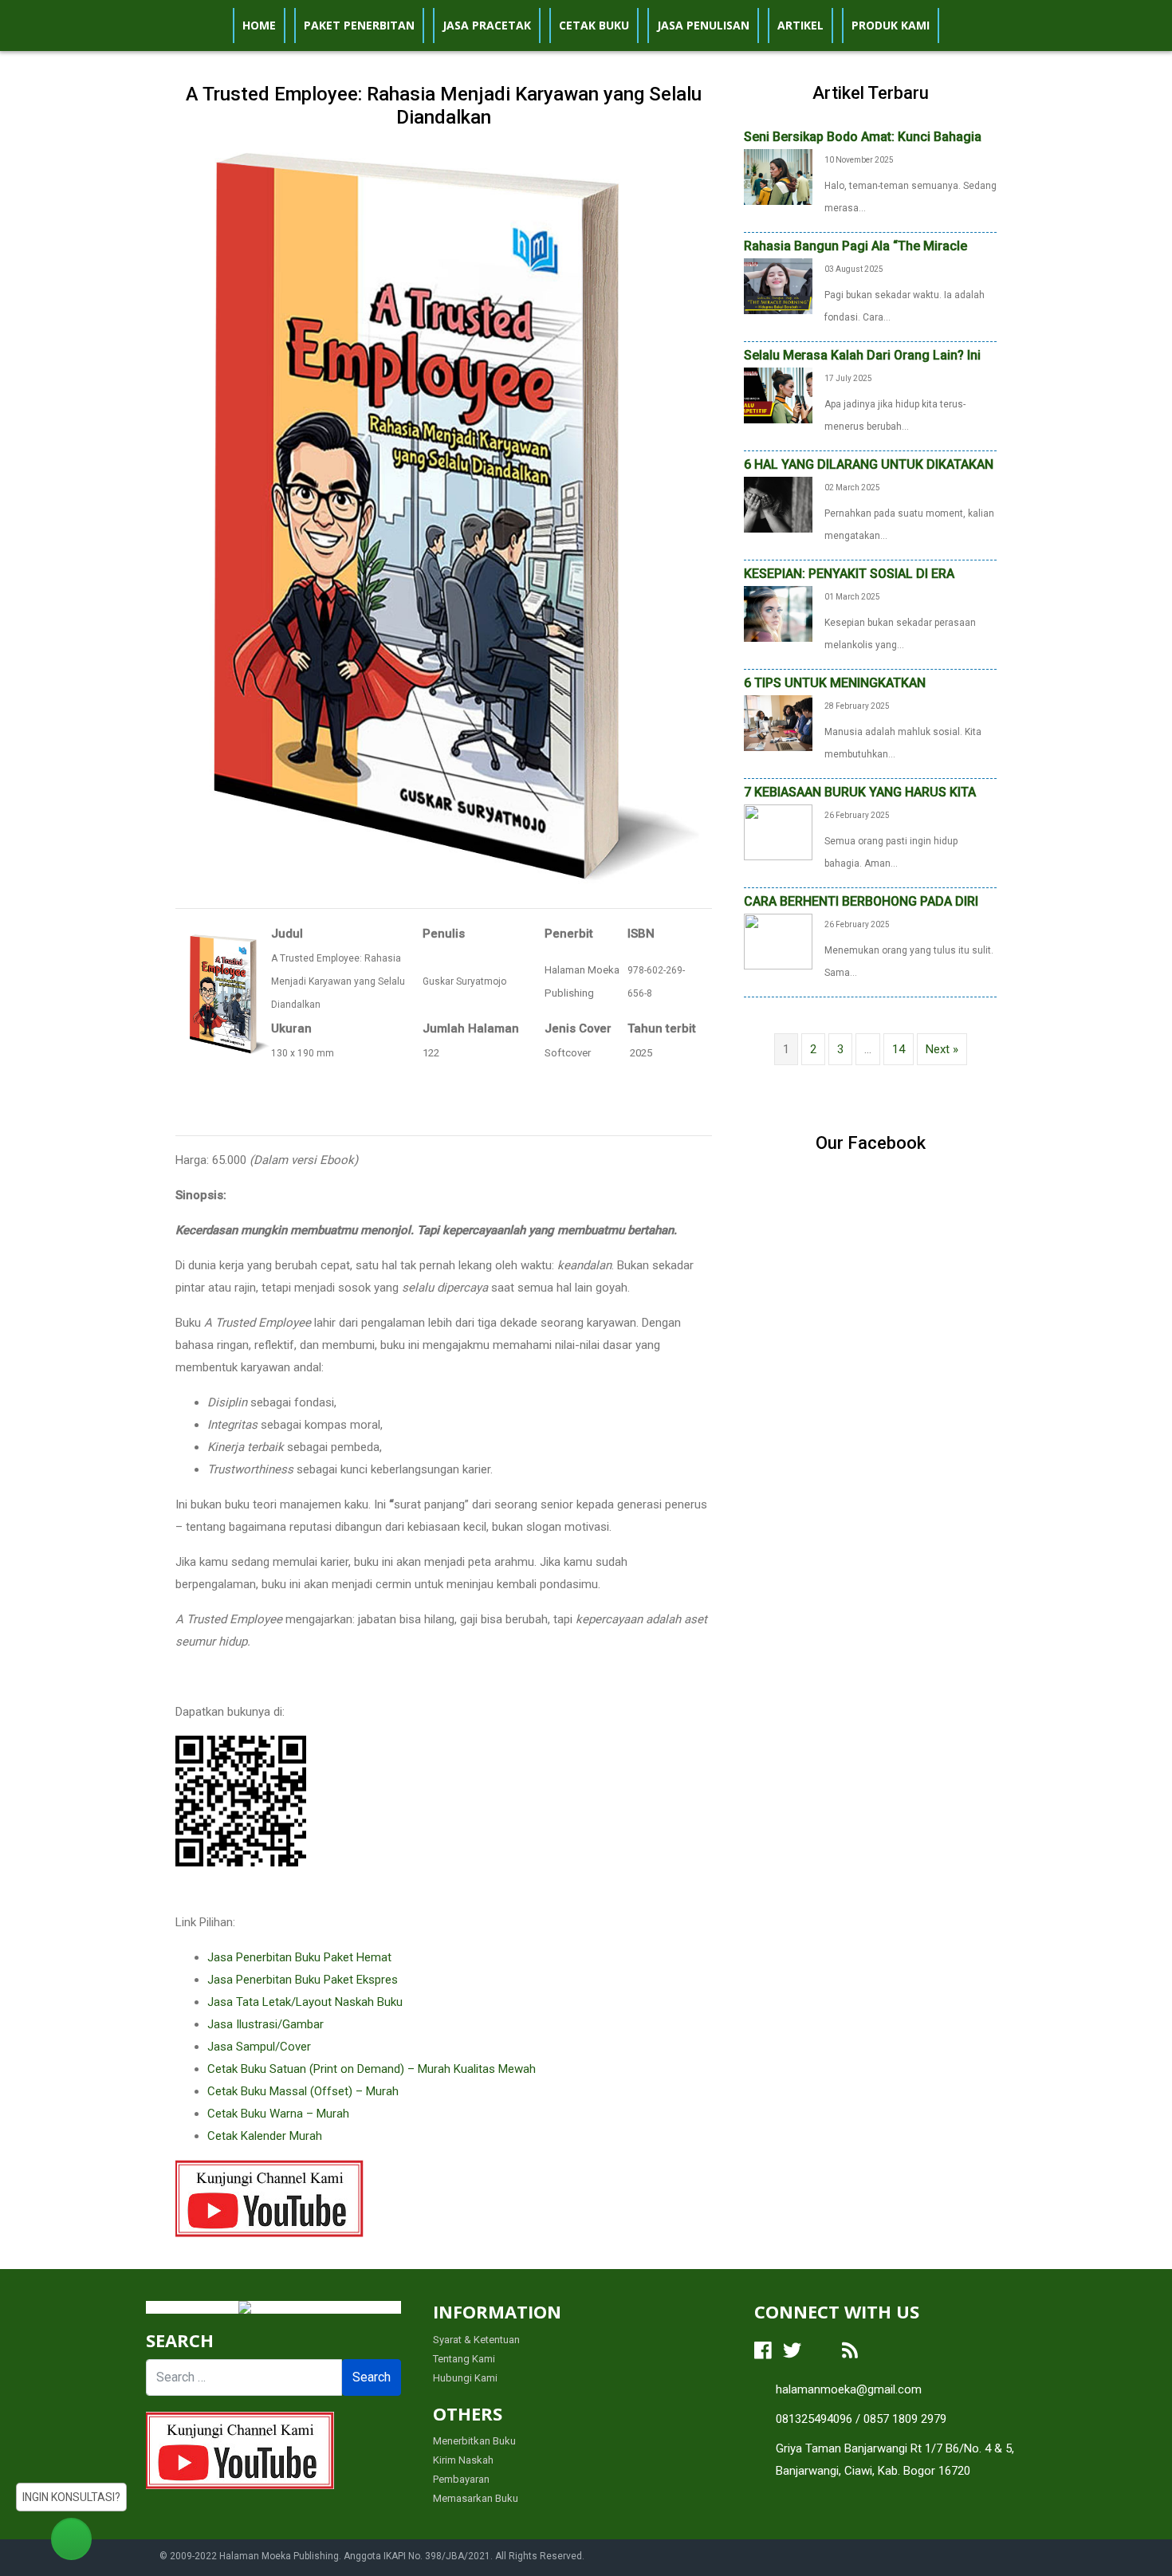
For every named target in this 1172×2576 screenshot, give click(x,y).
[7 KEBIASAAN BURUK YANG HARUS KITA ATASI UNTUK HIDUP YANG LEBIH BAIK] (778, 832)
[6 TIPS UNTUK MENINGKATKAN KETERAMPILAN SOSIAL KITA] (778, 722)
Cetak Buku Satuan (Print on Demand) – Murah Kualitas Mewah (372, 2069)
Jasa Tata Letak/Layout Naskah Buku (305, 2002)
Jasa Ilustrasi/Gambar (265, 2024)
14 (899, 1049)
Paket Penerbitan (359, 25)
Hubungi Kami (465, 2378)
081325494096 (814, 2419)
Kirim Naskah (463, 2460)
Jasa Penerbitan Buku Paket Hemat (299, 1957)
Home (259, 25)
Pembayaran (461, 2479)
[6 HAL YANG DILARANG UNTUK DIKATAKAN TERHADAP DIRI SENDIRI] (778, 504)
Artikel (800, 25)
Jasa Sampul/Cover (259, 2047)
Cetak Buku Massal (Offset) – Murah (303, 2091)
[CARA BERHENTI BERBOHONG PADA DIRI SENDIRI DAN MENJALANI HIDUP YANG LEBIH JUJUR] (778, 941)
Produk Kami (891, 25)
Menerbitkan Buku (474, 2441)
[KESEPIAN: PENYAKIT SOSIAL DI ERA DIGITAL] (778, 613)
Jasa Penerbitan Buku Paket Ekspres (303, 1980)
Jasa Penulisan (703, 25)
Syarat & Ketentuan (476, 2340)
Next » (942, 1049)
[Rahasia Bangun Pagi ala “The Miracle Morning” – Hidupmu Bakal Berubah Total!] (778, 285)
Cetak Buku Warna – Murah (278, 2114)
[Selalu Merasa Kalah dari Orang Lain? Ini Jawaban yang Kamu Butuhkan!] (778, 395)
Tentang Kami (464, 2359)
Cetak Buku (594, 25)
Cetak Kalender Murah (265, 2136)
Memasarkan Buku (476, 2498)
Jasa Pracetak (487, 25)
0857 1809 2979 (905, 2419)
